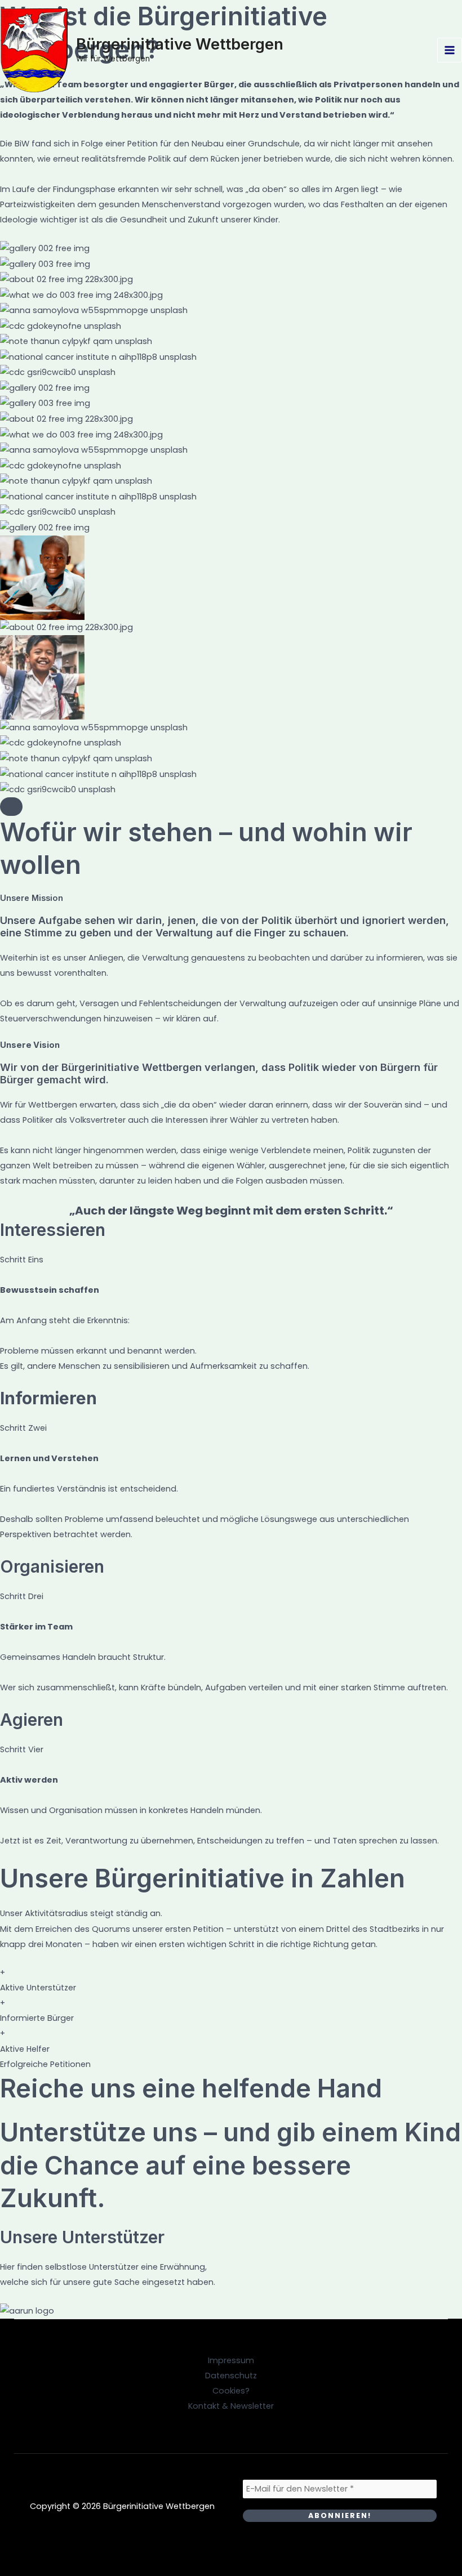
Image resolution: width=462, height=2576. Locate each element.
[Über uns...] (45, 528)
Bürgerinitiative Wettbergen (180, 44)
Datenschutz (231, 2376)
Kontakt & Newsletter (231, 2406)
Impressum (231, 2360)
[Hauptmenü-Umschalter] (450, 50)
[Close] (11, 807)
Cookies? (231, 2391)
